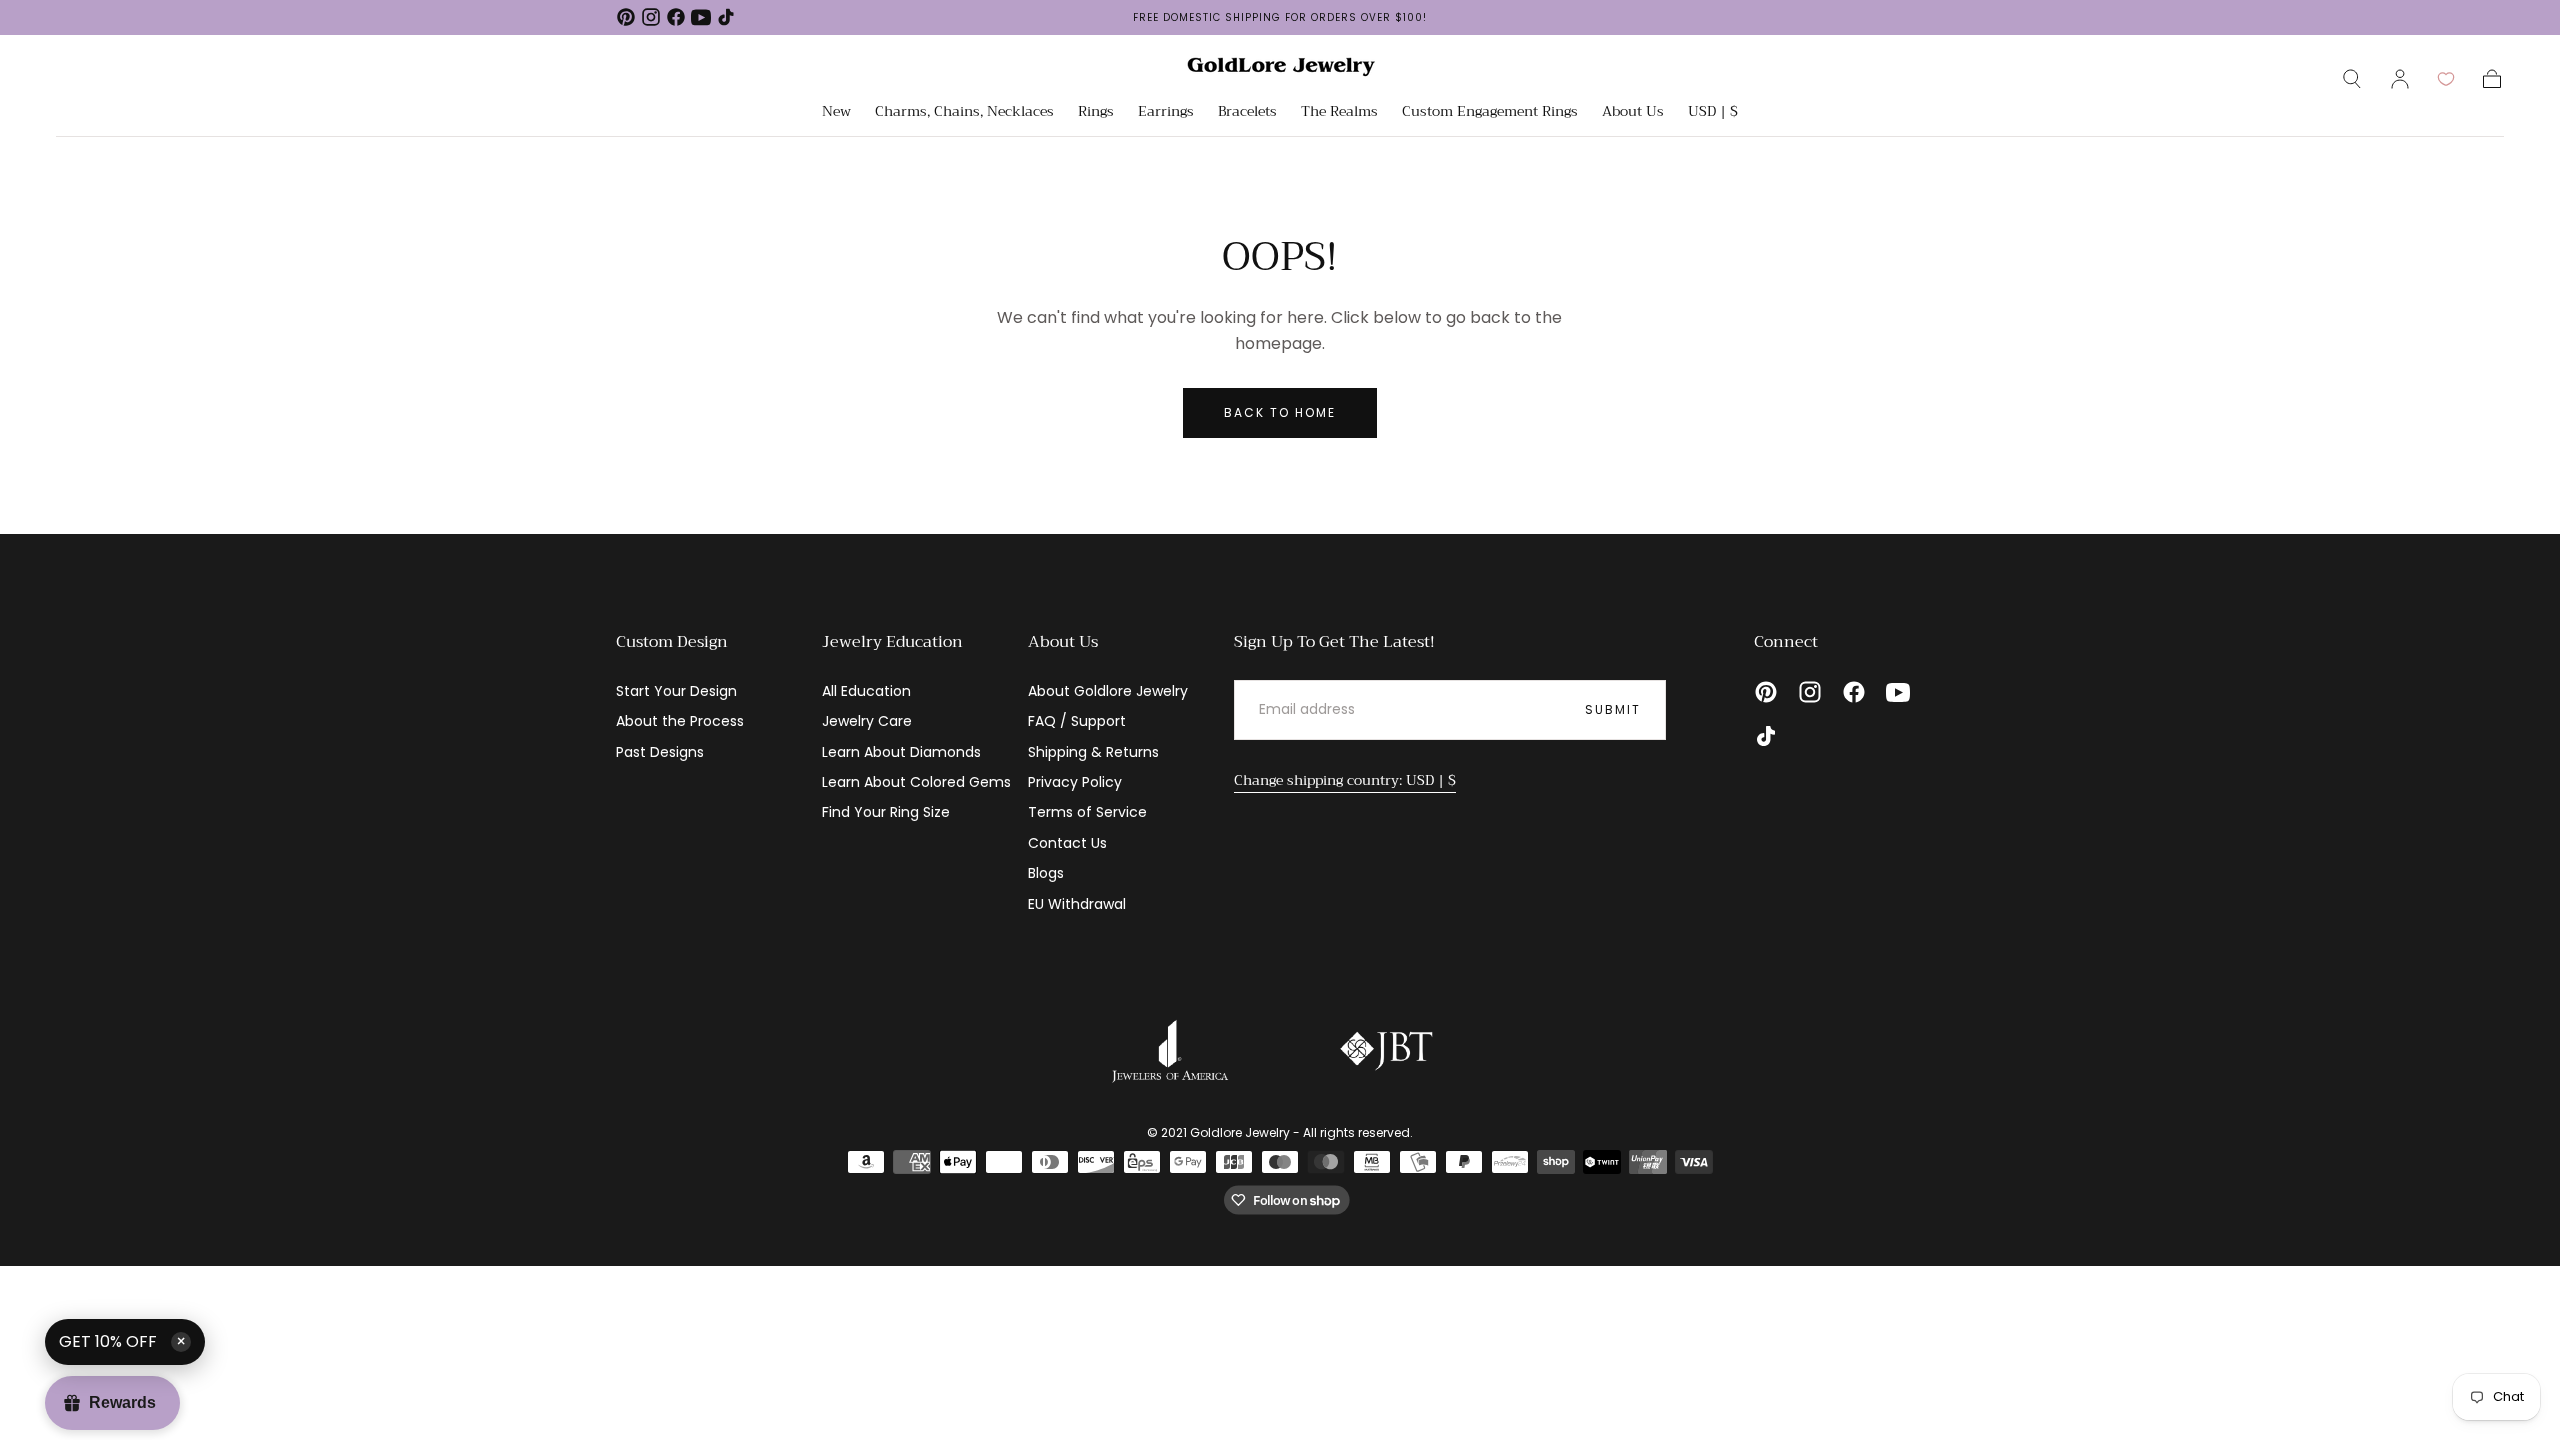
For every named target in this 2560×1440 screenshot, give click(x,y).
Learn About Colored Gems (916, 782)
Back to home (1280, 412)
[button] (2352, 79)
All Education (866, 691)
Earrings (1166, 113)
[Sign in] (2400, 79)
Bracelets (1247, 113)
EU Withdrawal (1077, 904)
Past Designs (660, 752)
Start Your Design (676, 691)
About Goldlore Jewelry (1108, 691)
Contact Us (1067, 843)
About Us (1633, 113)
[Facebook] (676, 17)
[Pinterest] (626, 17)
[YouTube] (701, 17)
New (836, 113)
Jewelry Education (892, 642)
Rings (1096, 113)
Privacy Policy (1075, 782)
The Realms (1339, 113)
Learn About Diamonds (901, 752)
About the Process (680, 721)
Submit (1613, 709)
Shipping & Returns (1093, 752)
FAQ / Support (1077, 721)
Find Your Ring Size (886, 812)
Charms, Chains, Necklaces (964, 113)
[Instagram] (651, 17)
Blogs (1046, 873)
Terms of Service (1087, 812)
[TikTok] (726, 17)
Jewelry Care (867, 721)
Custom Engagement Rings (1490, 113)
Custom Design (672, 642)
